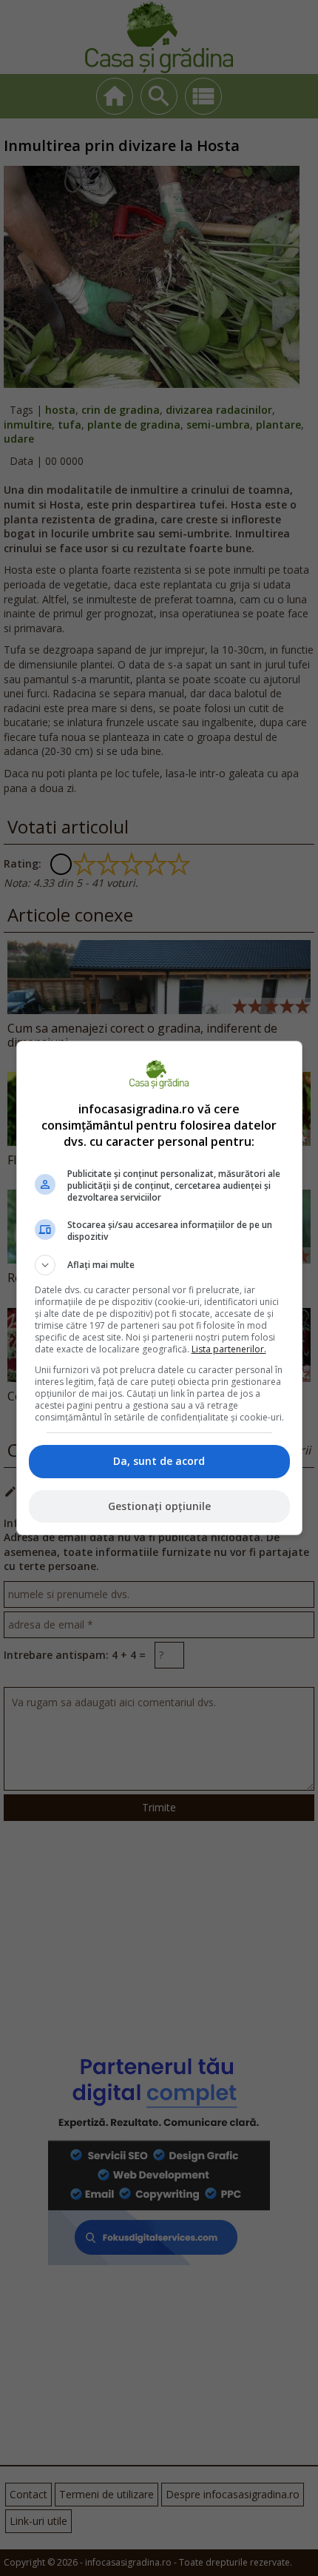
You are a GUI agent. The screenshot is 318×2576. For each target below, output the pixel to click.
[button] (159, 1265)
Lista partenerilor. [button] (229, 1349)
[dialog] (159, 1288)
